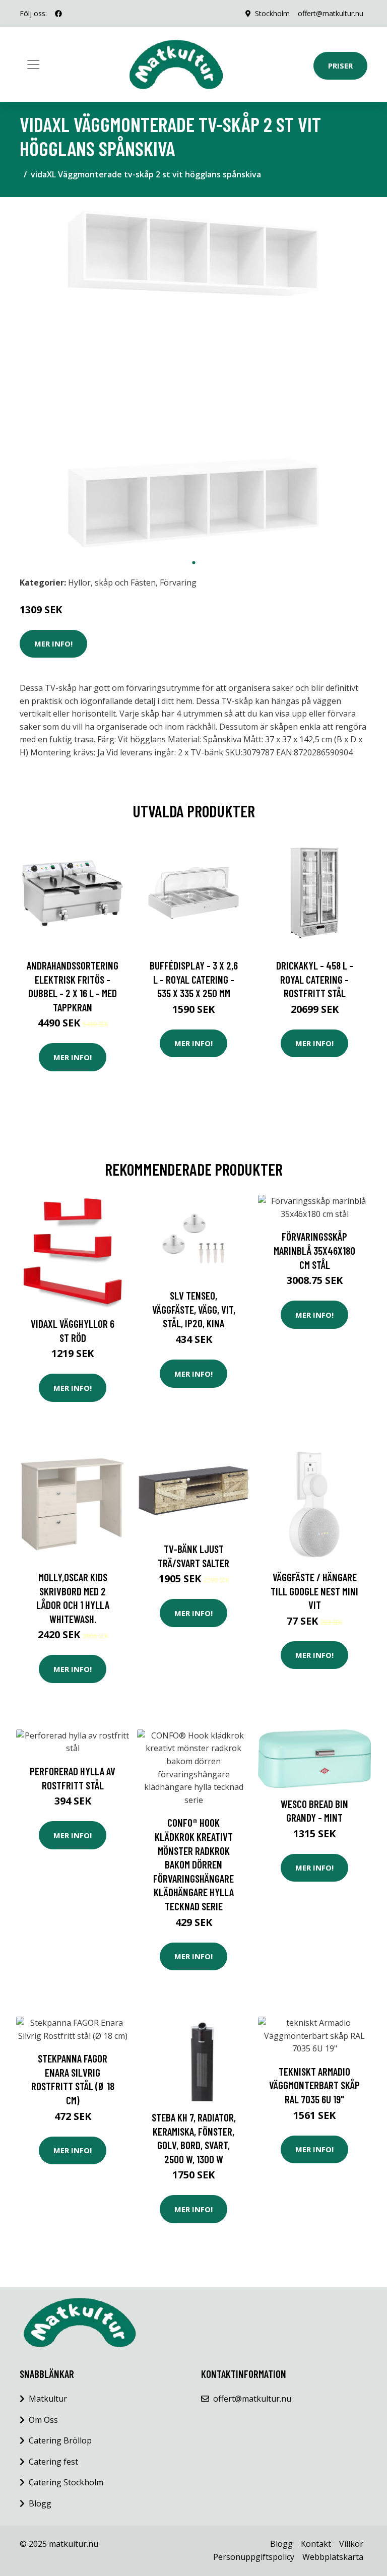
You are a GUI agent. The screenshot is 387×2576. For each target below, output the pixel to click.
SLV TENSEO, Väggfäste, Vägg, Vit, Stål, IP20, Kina (194, 1309)
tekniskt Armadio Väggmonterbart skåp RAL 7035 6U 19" (314, 2085)
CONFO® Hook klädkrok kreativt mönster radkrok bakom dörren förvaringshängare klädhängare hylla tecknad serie (193, 1864)
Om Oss (43, 2420)
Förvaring (178, 583)
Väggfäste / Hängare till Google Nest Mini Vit (314, 1591)
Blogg (40, 2503)
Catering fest (53, 2462)
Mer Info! (53, 643)
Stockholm (272, 13)
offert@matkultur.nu (331, 13)
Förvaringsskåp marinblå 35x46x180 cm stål (314, 1250)
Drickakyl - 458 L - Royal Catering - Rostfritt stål (315, 979)
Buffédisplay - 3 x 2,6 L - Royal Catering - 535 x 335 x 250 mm (194, 979)
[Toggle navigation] (33, 65)
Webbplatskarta (333, 2557)
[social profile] (58, 14)
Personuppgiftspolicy (254, 2557)
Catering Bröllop (60, 2440)
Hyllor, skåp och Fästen (112, 583)
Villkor (351, 2544)
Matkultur (48, 2399)
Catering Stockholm (66, 2482)
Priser (340, 66)
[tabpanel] (193, 379)
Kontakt (316, 2544)
